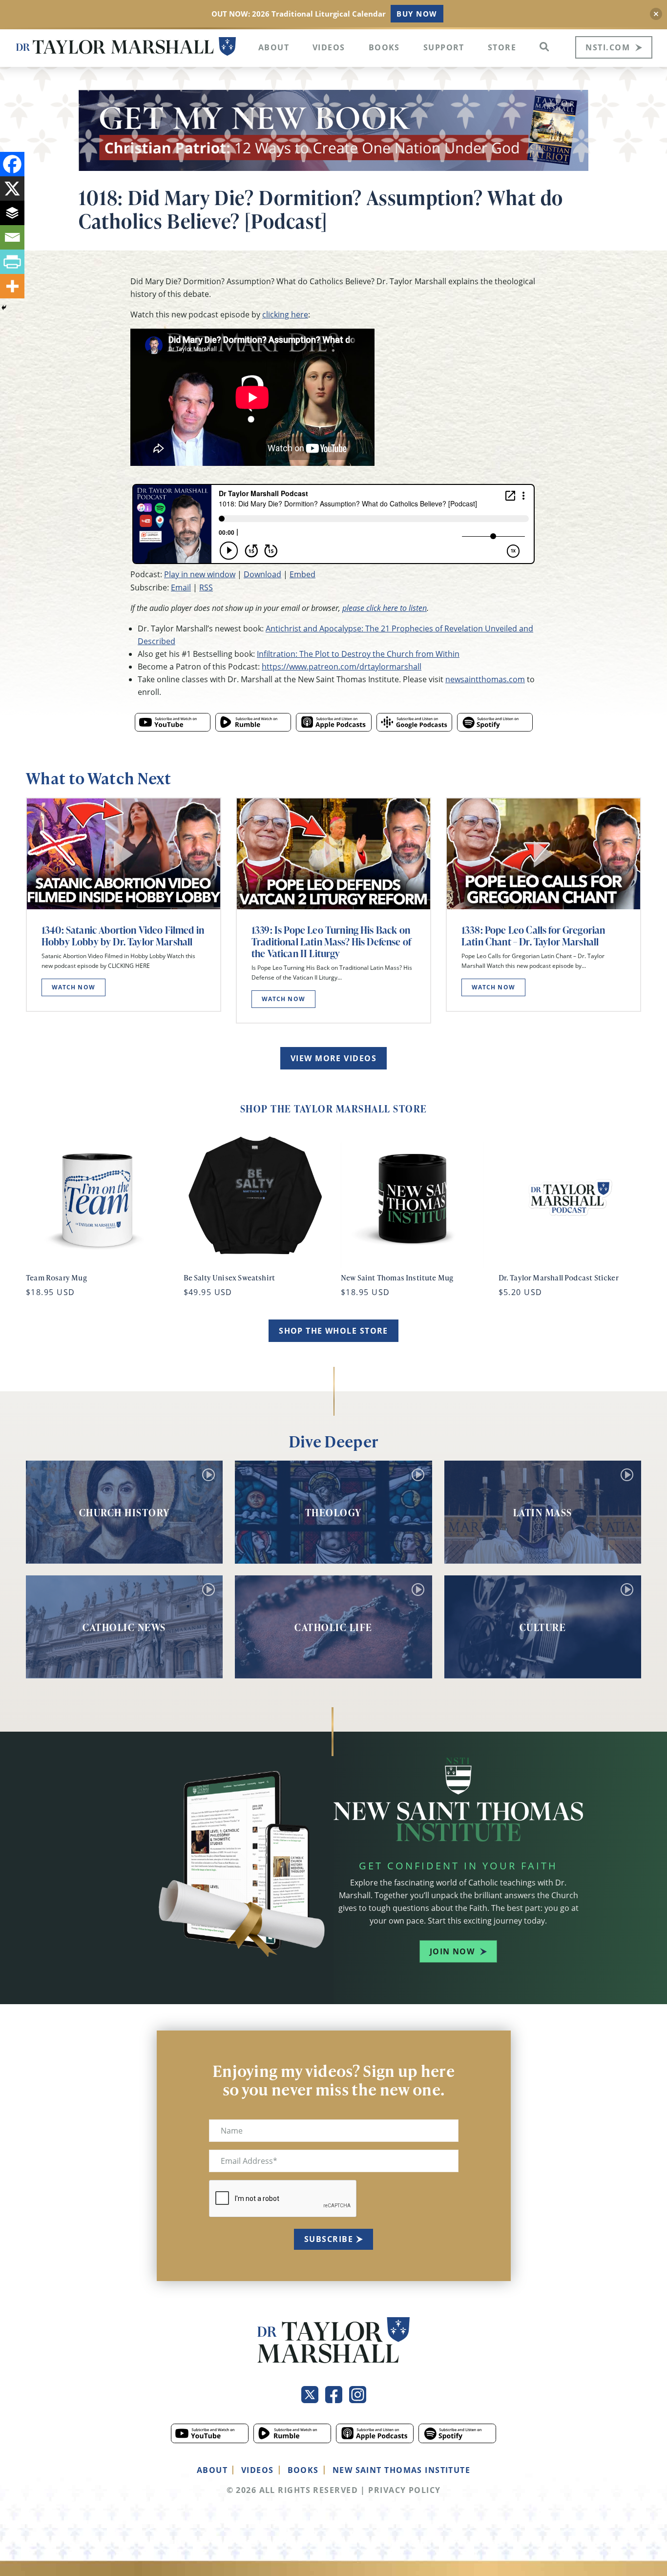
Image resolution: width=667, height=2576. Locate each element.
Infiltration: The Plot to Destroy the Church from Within (358, 654)
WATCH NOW (73, 987)
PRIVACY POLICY (404, 2490)
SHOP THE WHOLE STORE (333, 1331)
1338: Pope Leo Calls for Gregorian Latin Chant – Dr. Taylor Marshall (533, 936)
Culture (543, 1627)
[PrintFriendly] (12, 262)
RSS (206, 587)
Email (181, 587)
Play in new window (200, 574)
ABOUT (212, 2470)
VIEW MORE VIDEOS (333, 1058)
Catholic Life (333, 1627)
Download (262, 574)
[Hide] (4, 308)
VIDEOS (258, 2470)
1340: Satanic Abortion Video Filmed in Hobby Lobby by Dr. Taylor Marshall (123, 936)
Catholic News (124, 1627)
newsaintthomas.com (485, 679)
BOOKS (303, 2470)
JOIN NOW (452, 1951)
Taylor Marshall (126, 47)
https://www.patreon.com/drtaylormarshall (342, 667)
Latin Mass (543, 1512)
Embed (302, 574)
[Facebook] (12, 164)
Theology (333, 1512)
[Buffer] (12, 213)
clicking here (285, 314)
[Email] (12, 237)
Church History (125, 1512)
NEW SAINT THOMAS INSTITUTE (401, 2470)
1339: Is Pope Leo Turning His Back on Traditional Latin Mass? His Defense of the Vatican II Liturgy (331, 942)
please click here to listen (385, 608)
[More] (12, 286)
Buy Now (417, 14)
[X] (12, 188)
